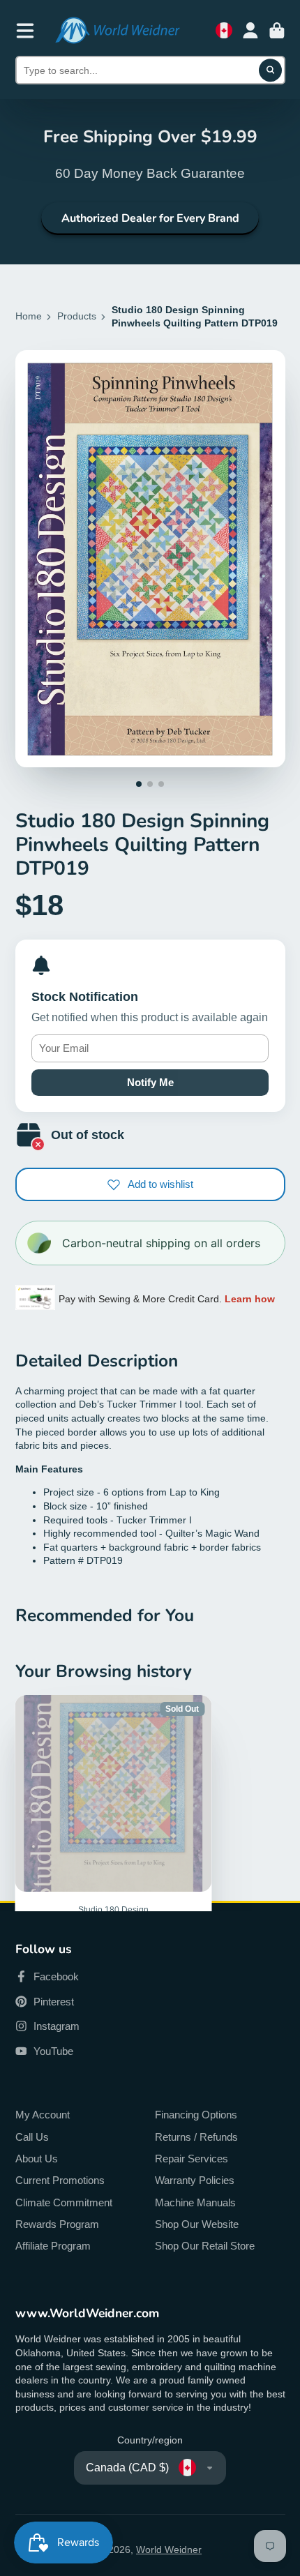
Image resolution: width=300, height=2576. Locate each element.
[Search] (271, 70)
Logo (117, 30)
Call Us (32, 2137)
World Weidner (169, 2549)
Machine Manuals (195, 2202)
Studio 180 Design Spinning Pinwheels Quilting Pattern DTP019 (114, 1854)
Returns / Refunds (196, 2137)
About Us (37, 2159)
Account (250, 31)
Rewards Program (57, 2224)
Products (77, 316)
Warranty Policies (195, 2180)
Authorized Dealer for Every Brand (150, 218)
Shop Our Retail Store (205, 2246)
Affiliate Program (53, 2246)
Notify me (150, 1082)
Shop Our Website (197, 2224)
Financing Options (196, 2115)
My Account (43, 2115)
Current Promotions (60, 2180)
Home (29, 316)
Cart (277, 31)
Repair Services (192, 2159)
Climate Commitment (64, 2202)
